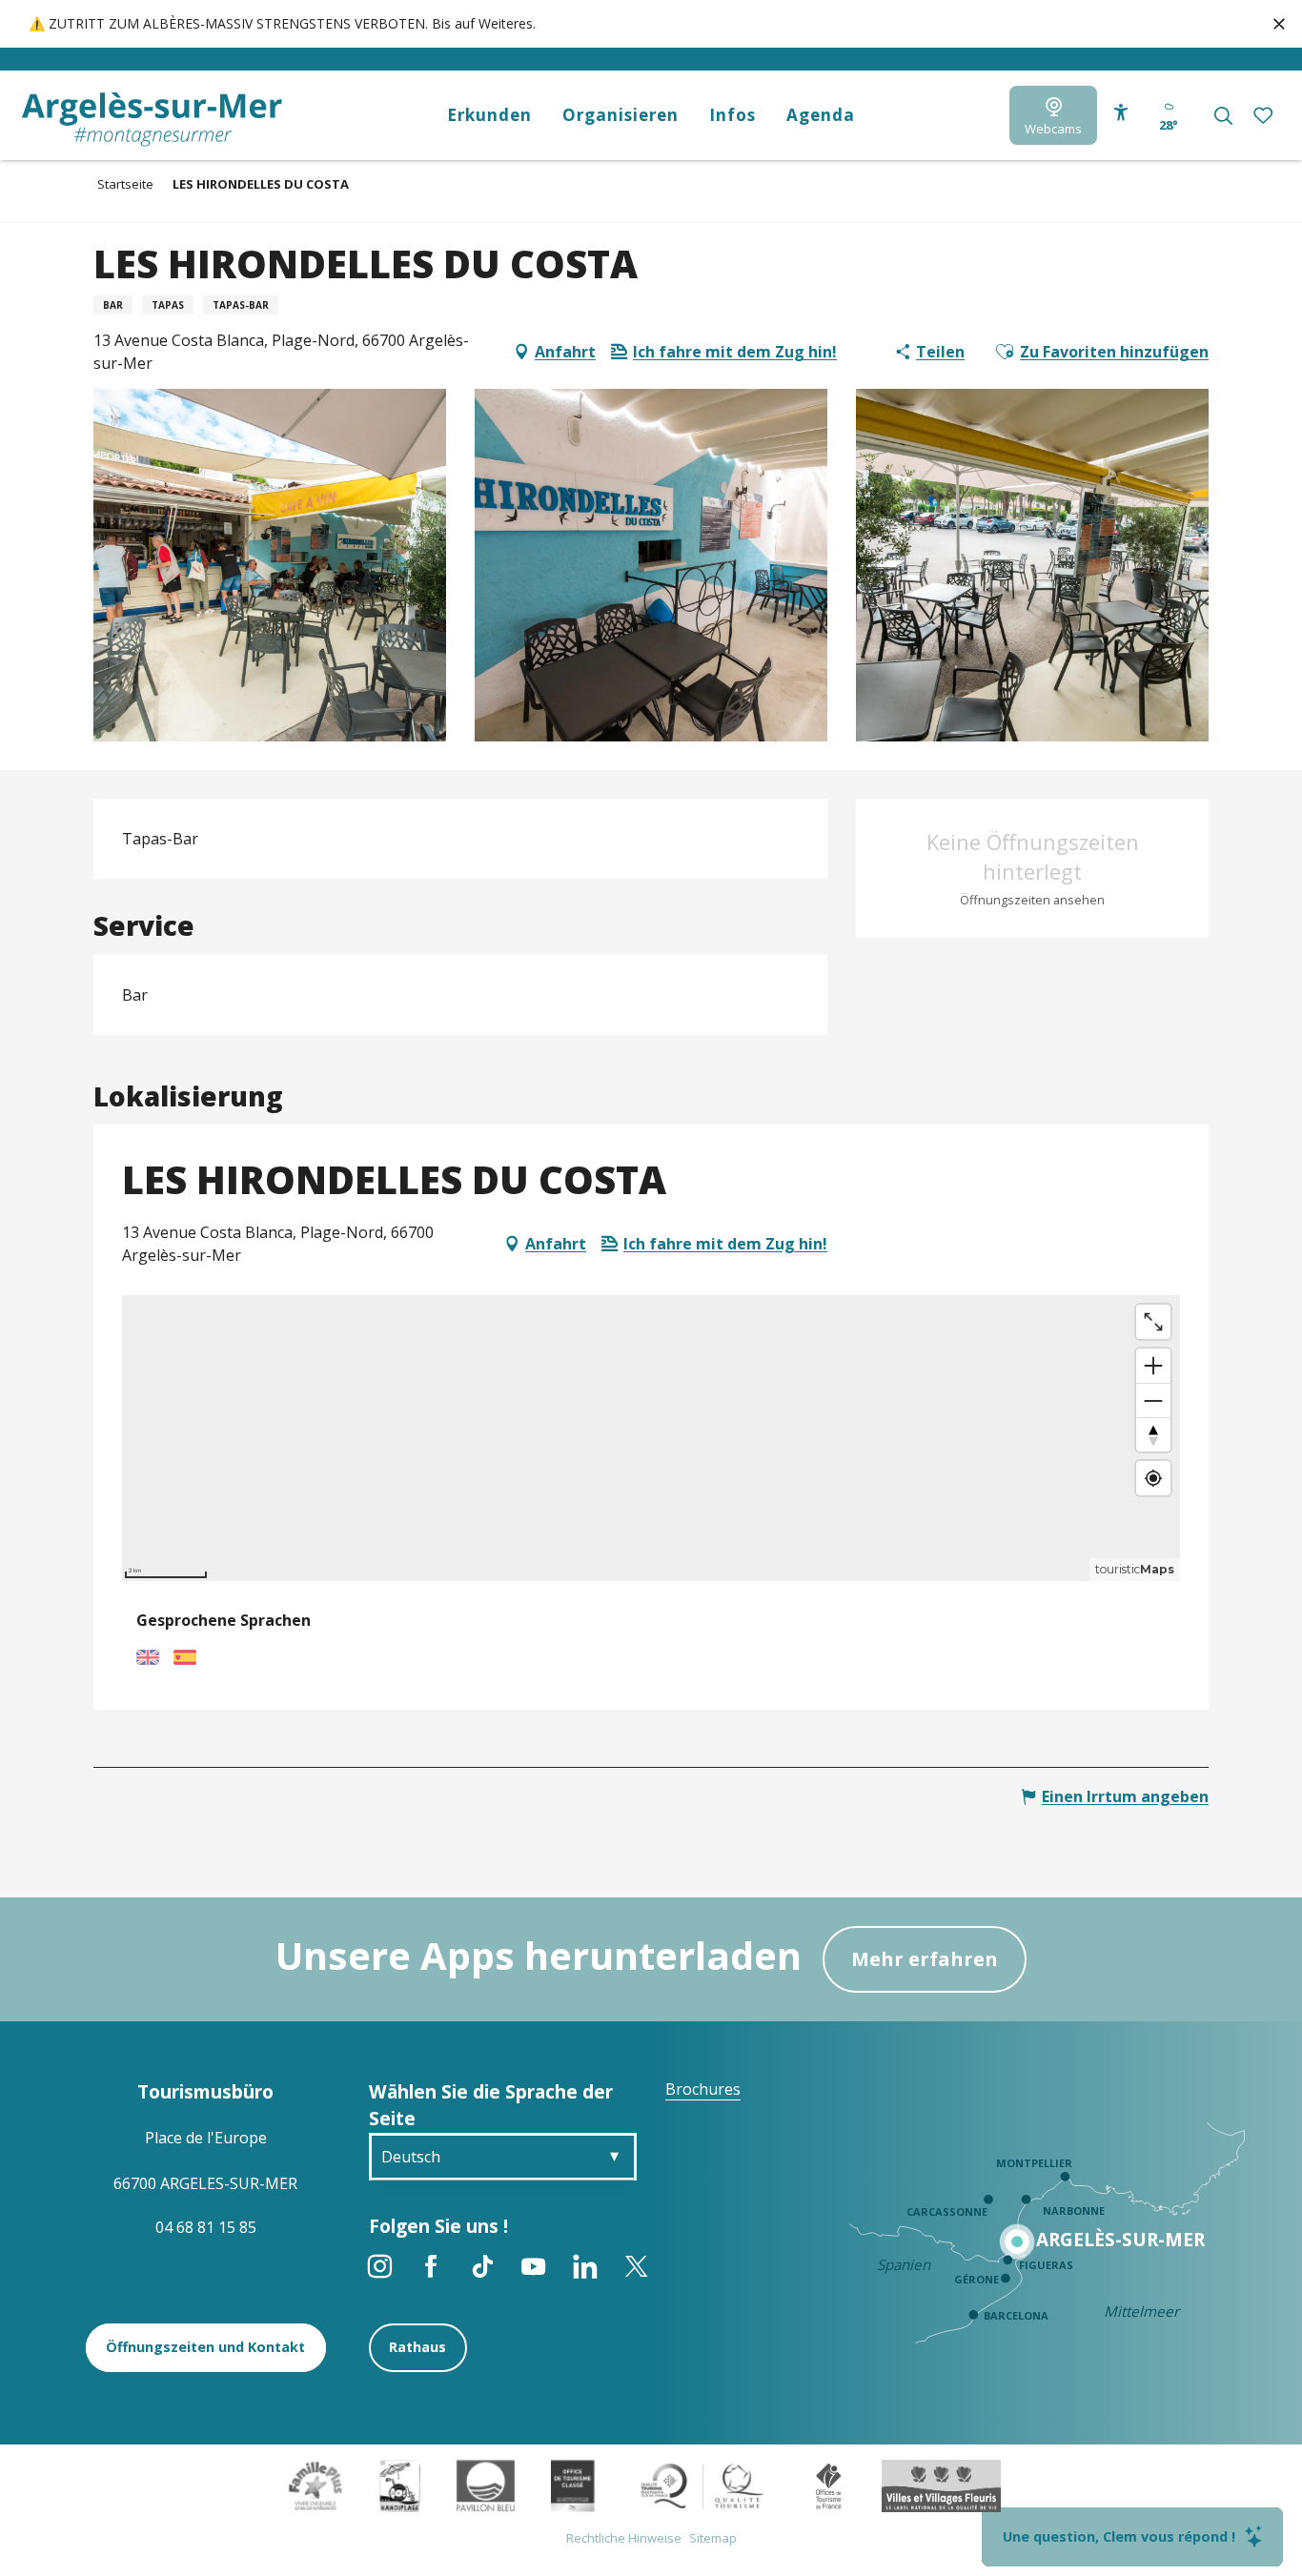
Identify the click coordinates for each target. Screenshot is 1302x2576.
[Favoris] (1265, 115)
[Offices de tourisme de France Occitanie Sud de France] (703, 2485)
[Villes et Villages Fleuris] (941, 2485)
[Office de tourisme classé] (572, 2485)
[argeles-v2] (152, 120)
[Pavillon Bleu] (486, 2485)
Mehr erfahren (925, 1959)
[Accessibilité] (1121, 112)
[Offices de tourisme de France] (829, 2485)
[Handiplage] (400, 2485)
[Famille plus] (315, 2485)
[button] (1223, 116)
